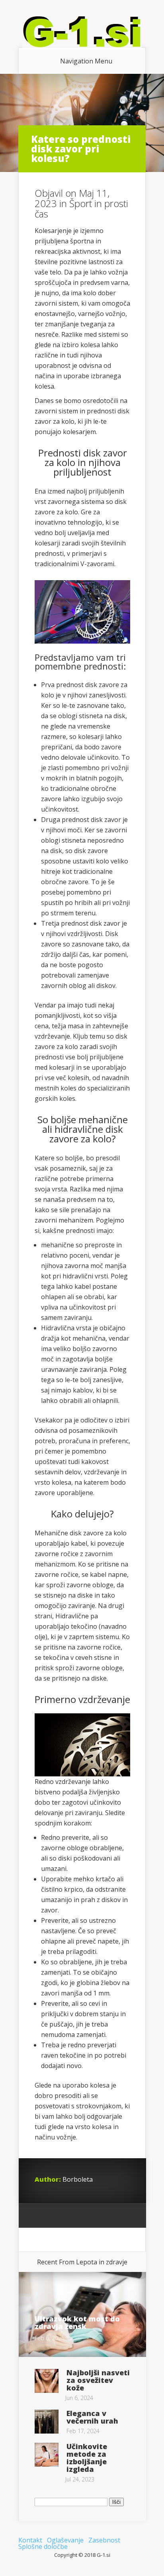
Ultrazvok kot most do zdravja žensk (77, 2322)
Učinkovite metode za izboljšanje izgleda (87, 2458)
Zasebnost (104, 2540)
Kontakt (30, 2540)
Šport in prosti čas (81, 208)
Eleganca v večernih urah (92, 2417)
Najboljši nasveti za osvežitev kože (98, 2380)
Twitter (71, 2216)
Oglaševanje (65, 2540)
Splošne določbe (43, 2546)
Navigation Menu (86, 61)
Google (41, 2216)
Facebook (56, 2216)
